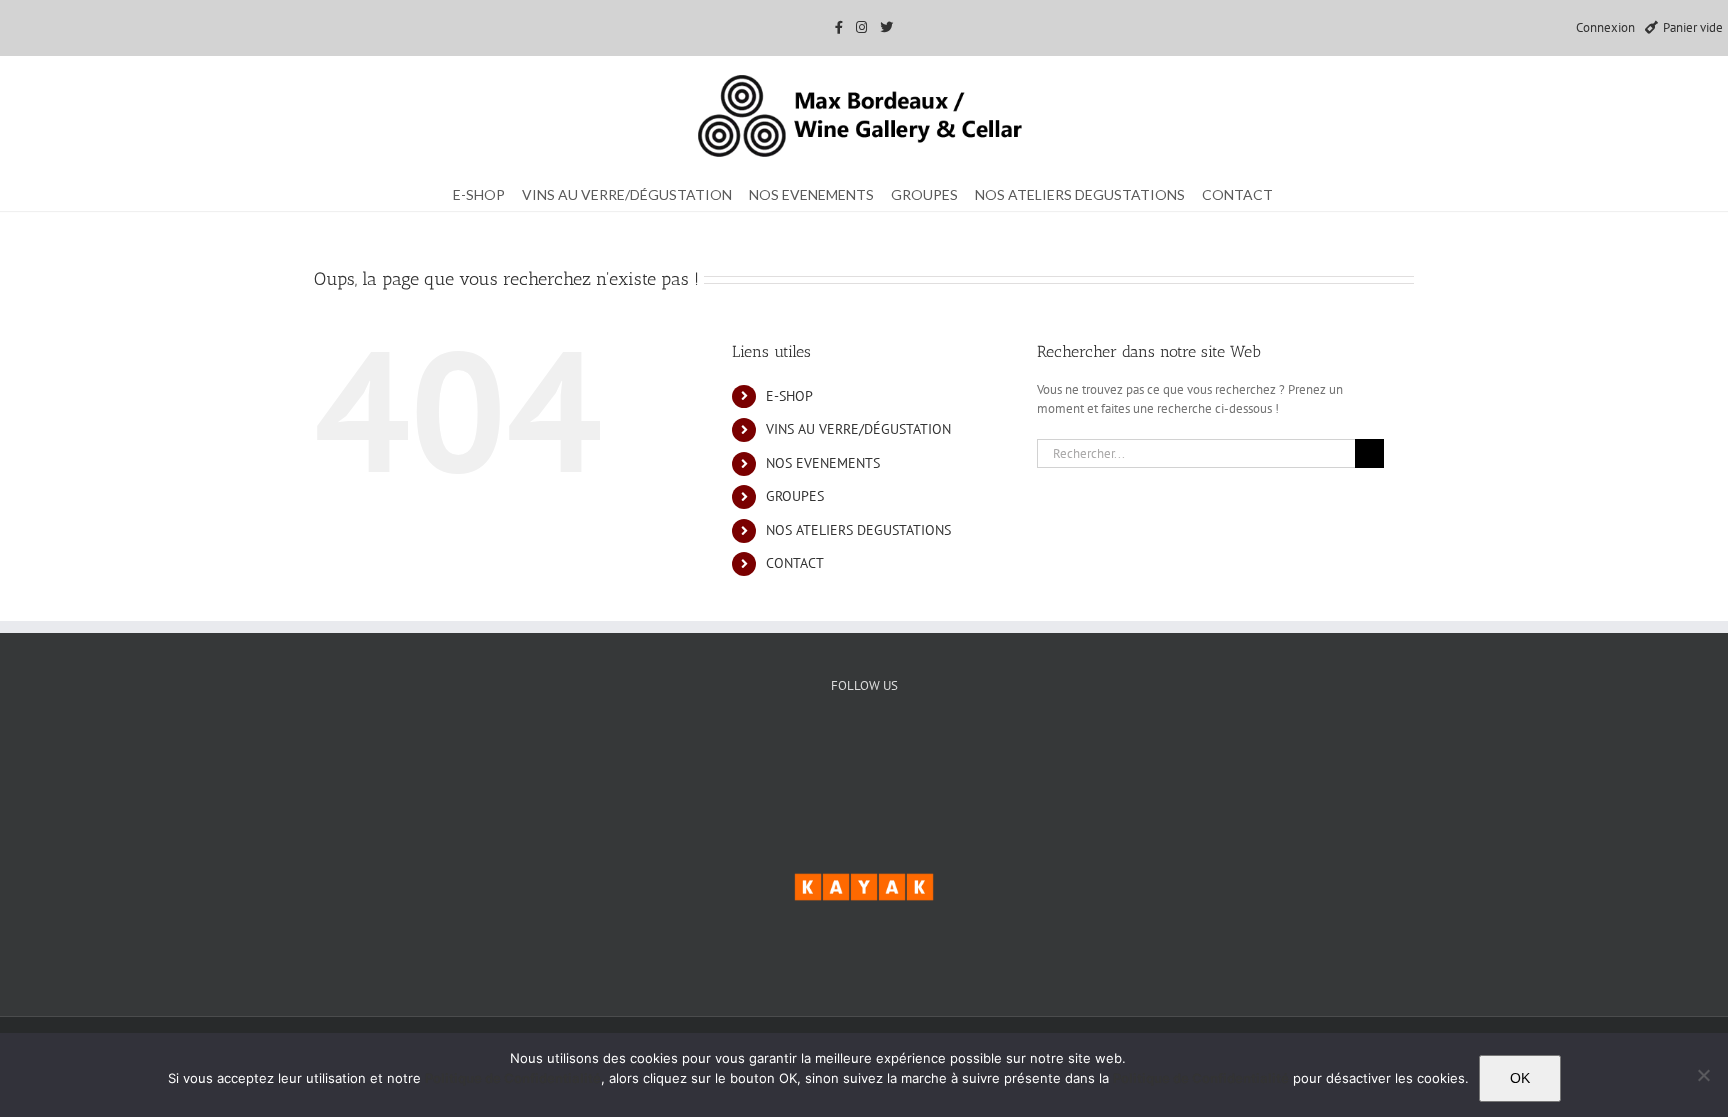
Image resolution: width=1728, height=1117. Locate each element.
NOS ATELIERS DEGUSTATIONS (858, 530)
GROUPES (795, 496)
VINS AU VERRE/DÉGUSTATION (858, 429)
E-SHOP (789, 396)
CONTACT (795, 563)
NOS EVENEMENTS (823, 463)
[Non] (1703, 1075)
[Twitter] (864, 754)
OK (1520, 1078)
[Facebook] (803, 754)
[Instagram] (925, 754)
